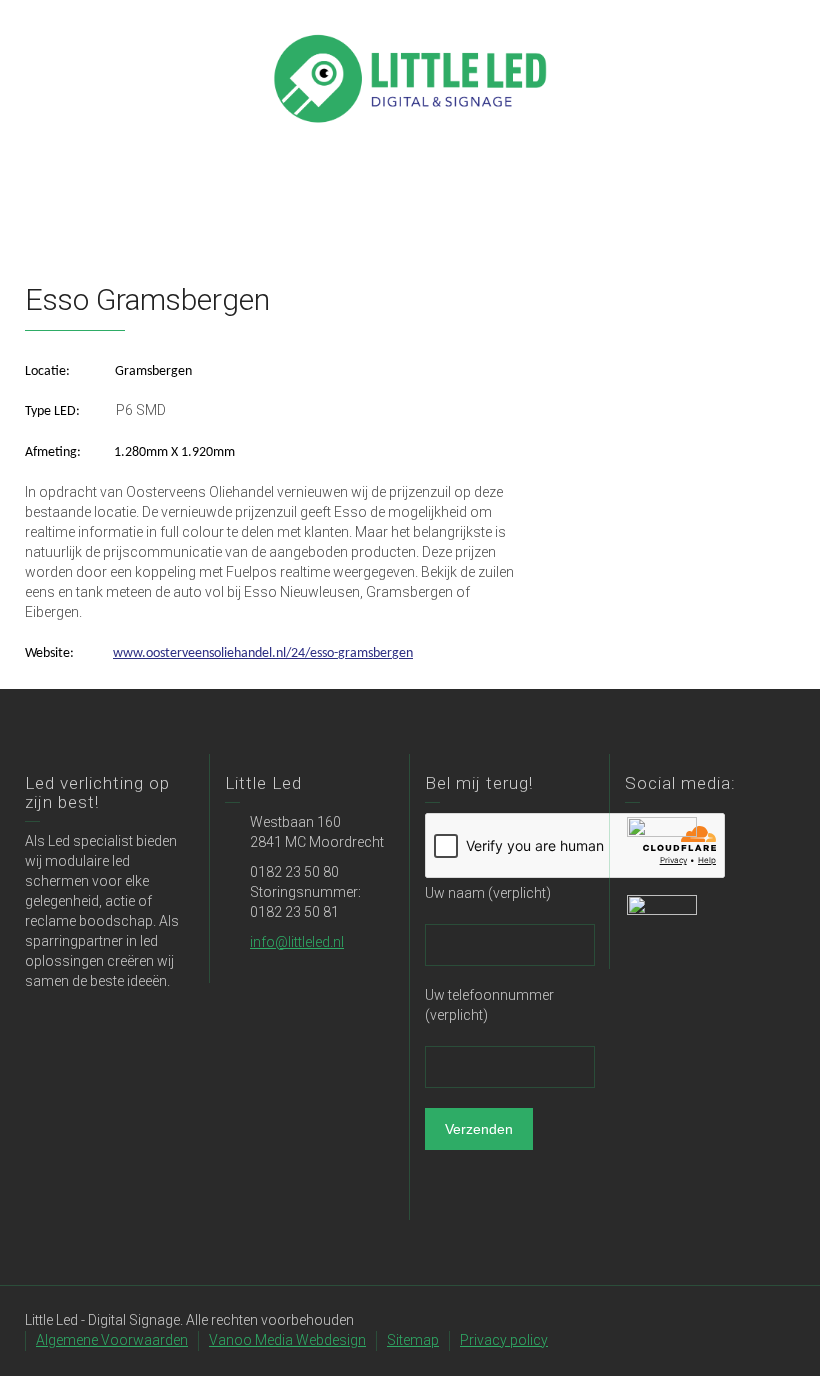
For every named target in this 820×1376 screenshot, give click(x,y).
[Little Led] (410, 77)
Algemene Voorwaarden (112, 1340)
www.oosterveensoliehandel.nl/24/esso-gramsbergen (263, 653)
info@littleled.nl (297, 942)
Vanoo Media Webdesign (287, 1340)
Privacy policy (504, 1340)
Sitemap (413, 1340)
